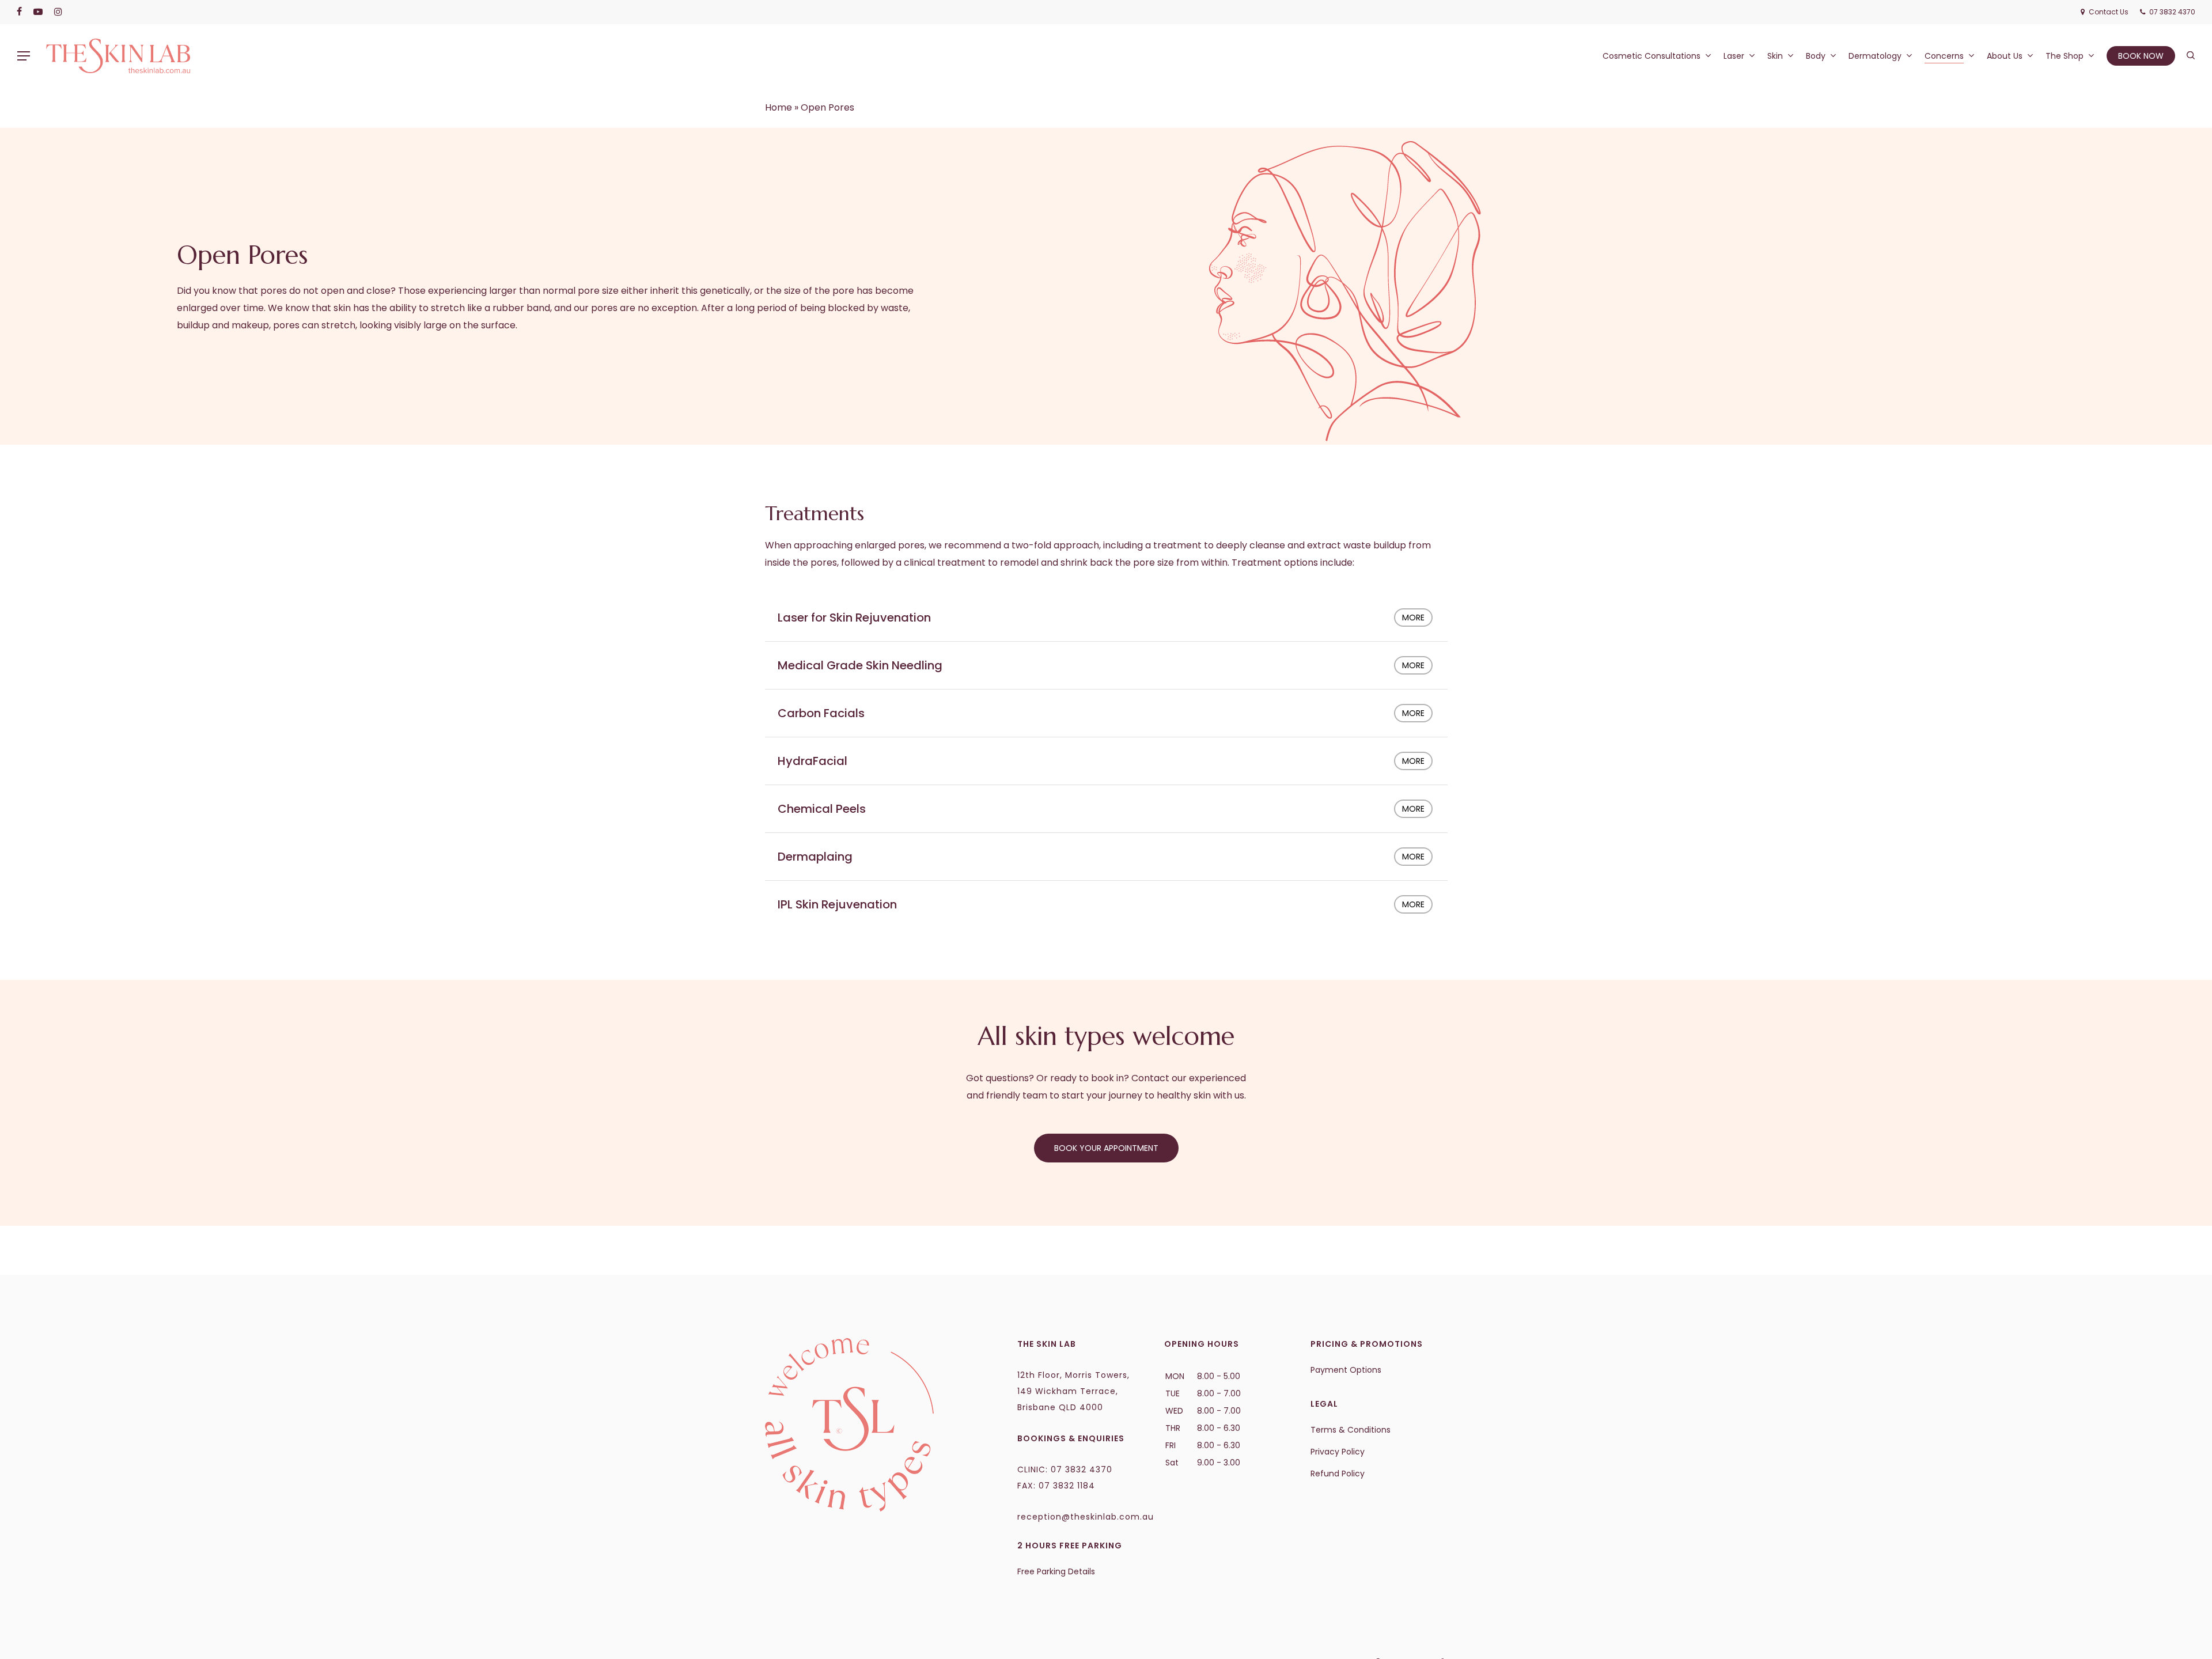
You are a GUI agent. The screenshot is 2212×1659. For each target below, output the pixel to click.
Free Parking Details (1056, 1571)
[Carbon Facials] (1106, 713)
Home (779, 107)
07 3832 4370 (1082, 1469)
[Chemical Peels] (1106, 809)
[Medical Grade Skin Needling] (1106, 665)
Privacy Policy (1338, 1452)
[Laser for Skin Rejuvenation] (1106, 618)
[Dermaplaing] (1106, 857)
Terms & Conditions (1351, 1430)
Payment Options (1346, 1370)
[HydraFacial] (1106, 761)
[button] (24, 56)
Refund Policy (1338, 1474)
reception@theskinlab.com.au (1086, 1517)
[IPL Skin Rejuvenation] (1106, 904)
